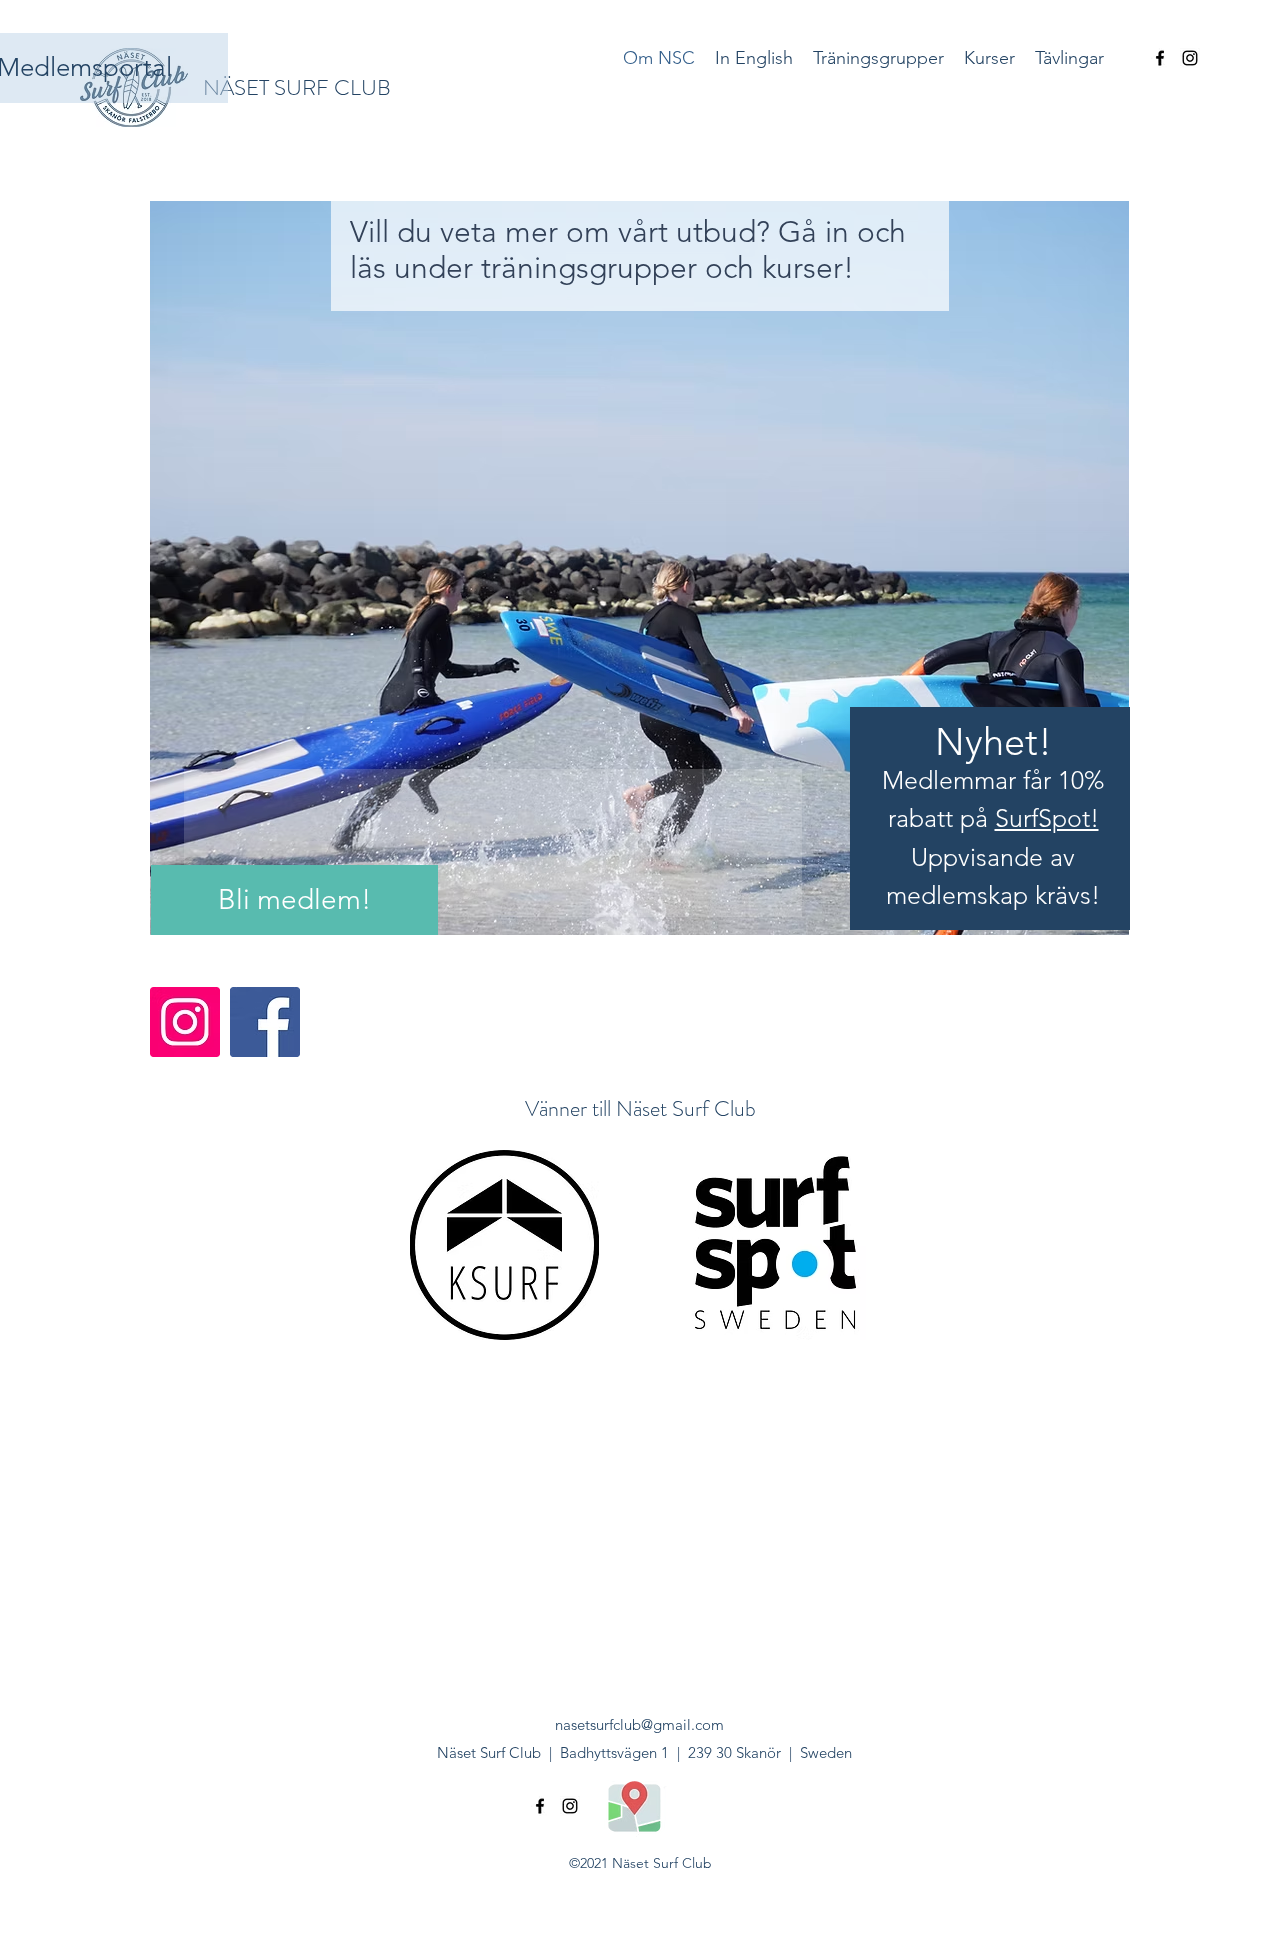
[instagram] (1190, 58)
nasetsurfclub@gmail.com (639, 1724)
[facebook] (1160, 58)
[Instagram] (185, 1022)
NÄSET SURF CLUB (297, 87)
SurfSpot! (1047, 818)
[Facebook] (265, 1022)
